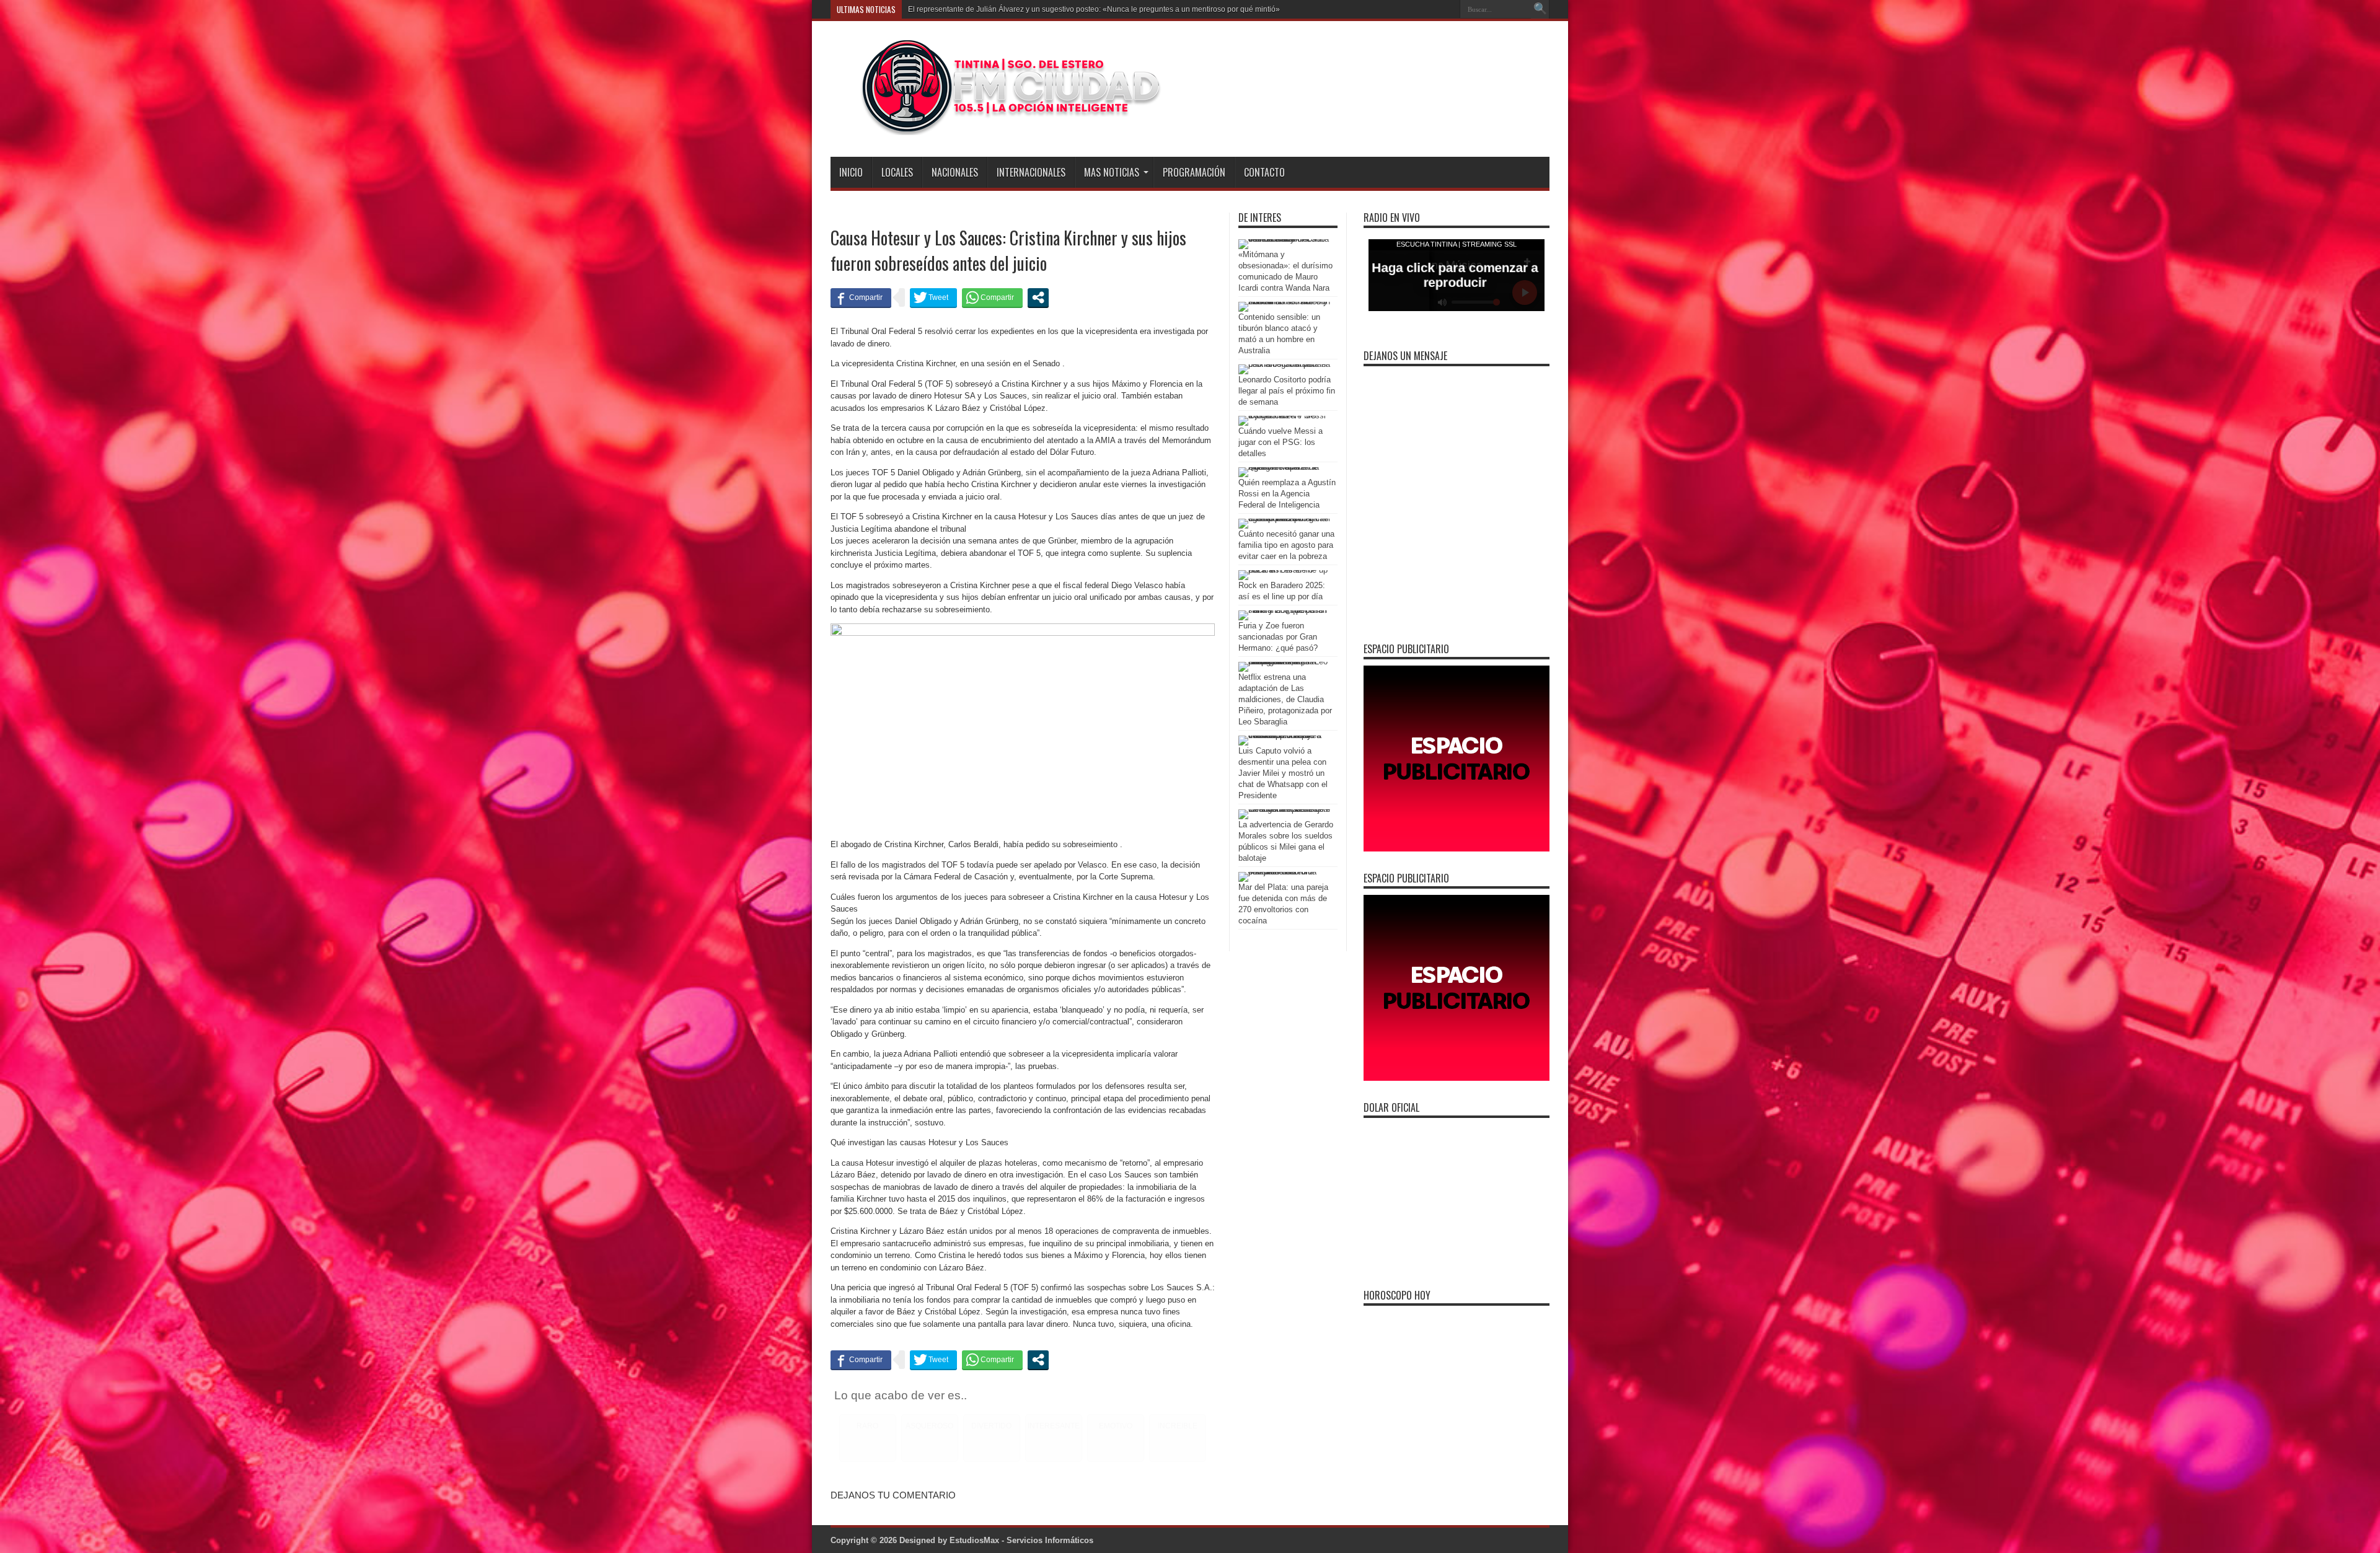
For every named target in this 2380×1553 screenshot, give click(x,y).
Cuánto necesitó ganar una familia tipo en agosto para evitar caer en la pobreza (1286, 545)
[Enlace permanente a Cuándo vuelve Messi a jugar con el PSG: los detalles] (1285, 416)
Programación (1194, 172)
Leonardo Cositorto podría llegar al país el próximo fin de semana (1287, 391)
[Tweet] (933, 297)
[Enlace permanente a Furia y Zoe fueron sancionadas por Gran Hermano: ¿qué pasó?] (1285, 610)
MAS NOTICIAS (1112, 172)
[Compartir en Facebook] (861, 297)
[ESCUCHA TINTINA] (997, 126)
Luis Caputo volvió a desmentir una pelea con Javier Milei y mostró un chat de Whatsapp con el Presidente (1283, 773)
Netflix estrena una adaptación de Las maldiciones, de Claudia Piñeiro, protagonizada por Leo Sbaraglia (1285, 699)
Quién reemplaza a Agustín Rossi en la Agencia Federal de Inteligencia (1287, 494)
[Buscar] (1540, 9)
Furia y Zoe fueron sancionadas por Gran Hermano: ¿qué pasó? (1278, 637)
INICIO (851, 172)
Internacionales (1031, 172)
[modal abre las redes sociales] (1038, 297)
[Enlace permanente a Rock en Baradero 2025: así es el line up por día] (1285, 570)
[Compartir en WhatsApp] (992, 297)
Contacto (1264, 172)
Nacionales (955, 172)
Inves (917, 9)
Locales (897, 172)
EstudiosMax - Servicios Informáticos (1021, 1540)
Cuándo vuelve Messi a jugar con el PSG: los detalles (1280, 442)
